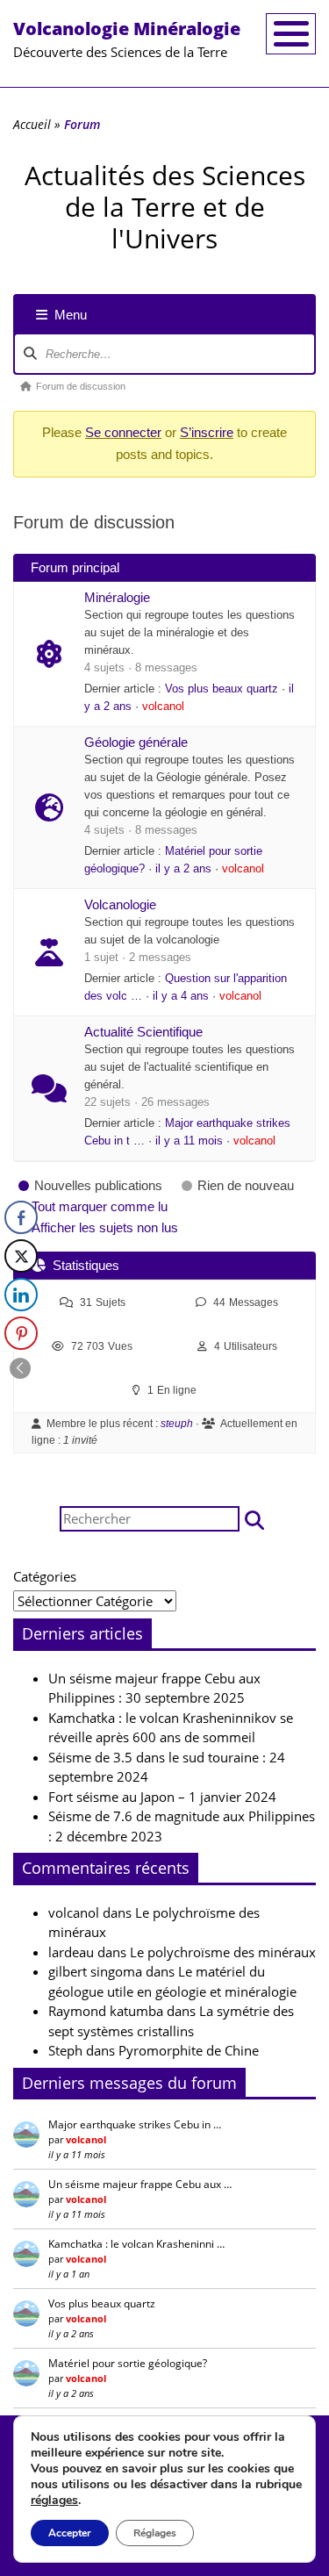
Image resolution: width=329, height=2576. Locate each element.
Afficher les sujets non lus (105, 1227)
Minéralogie (117, 597)
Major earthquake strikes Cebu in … (135, 2124)
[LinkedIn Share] (21, 1295)
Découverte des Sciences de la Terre (127, 39)
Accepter (70, 2533)
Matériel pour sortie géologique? (128, 2363)
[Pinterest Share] (21, 1333)
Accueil (32, 124)
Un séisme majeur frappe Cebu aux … (140, 2184)
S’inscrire (207, 432)
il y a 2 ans (183, 869)
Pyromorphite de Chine (189, 2050)
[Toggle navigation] (291, 34)
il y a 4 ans (181, 996)
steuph (177, 1424)
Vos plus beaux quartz (222, 689)
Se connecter (123, 432)
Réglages (155, 2533)
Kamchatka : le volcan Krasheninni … (136, 2244)
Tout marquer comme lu (100, 1206)
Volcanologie (120, 904)
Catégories (45, 1576)
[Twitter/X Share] (21, 1256)
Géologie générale (136, 742)
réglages (54, 2501)
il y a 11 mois (189, 1141)
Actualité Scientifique (143, 1032)
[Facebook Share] (21, 1217)
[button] (254, 1519)
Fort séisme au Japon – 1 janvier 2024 (162, 1797)
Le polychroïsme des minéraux (223, 1952)
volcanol (163, 707)
